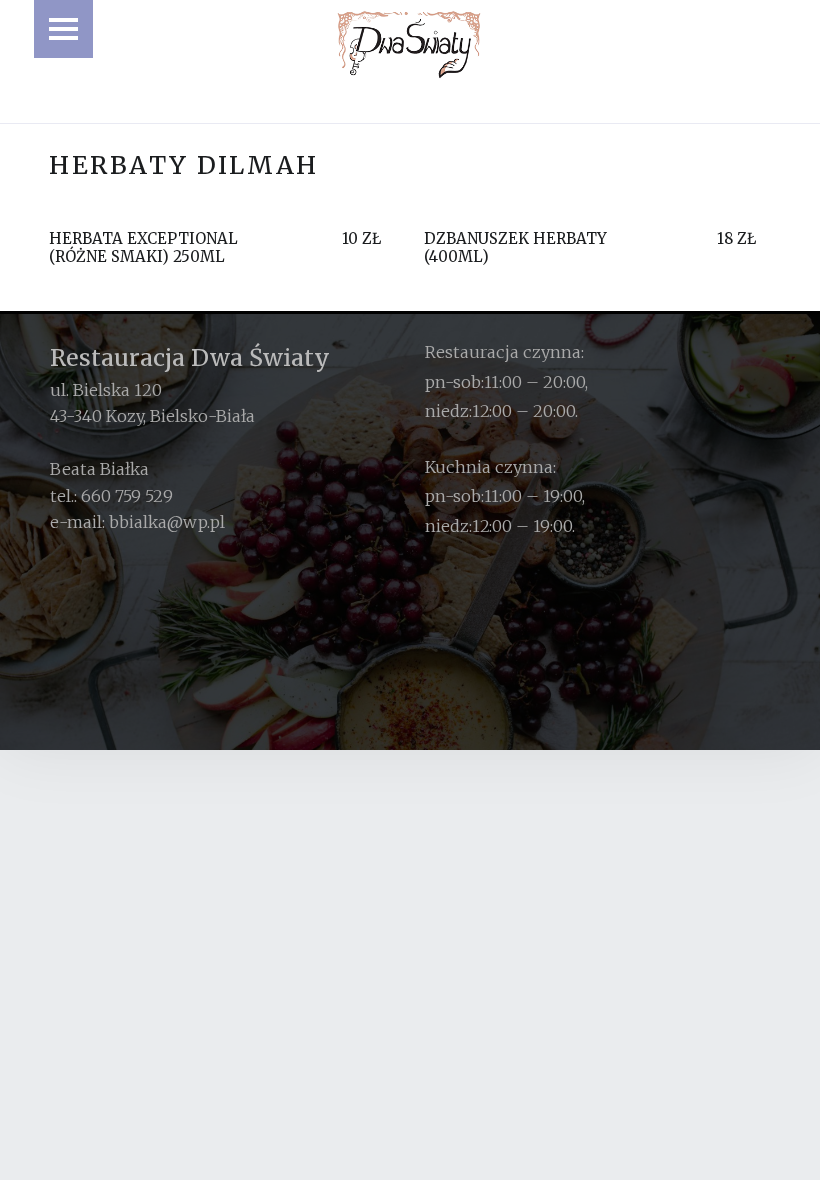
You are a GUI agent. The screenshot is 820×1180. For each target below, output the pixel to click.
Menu (63, 29)
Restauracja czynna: (504, 352)
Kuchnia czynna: (490, 467)
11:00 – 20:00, (536, 382)
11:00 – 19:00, (534, 496)
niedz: (448, 411)
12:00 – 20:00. (525, 411)
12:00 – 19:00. (523, 526)
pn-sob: (454, 382)
